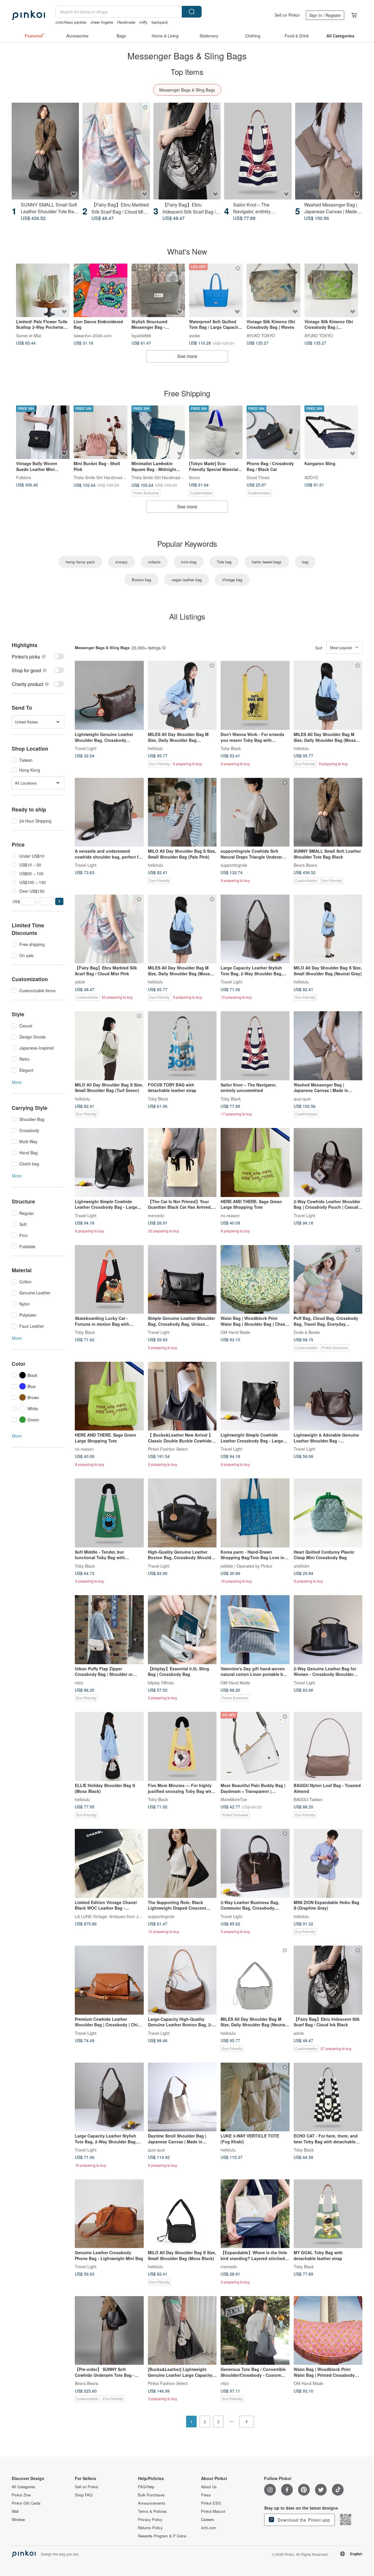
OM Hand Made (235, 1332)
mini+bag (189, 562)
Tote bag (224, 562)
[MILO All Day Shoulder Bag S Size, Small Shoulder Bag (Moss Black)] (182, 2214)
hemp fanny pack (80, 562)
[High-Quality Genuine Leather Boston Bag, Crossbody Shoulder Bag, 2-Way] (182, 1513)
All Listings (187, 616)
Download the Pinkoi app (303, 2520)
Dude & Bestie (307, 1332)
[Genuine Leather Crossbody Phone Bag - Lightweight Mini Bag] (109, 2214)
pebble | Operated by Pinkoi (246, 1566)
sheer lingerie (102, 22)
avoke (195, 335)
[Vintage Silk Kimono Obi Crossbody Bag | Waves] (273, 290)
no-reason (230, 1215)
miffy (143, 22)
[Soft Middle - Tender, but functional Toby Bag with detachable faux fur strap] (109, 1513)
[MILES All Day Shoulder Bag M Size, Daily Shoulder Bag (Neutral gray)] (255, 1980)
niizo (79, 1682)
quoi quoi (302, 1098)
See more (187, 356)
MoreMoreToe (234, 1799)
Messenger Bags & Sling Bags (187, 90)
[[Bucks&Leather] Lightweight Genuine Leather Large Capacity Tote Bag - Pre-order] (182, 2331)
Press (206, 2495)
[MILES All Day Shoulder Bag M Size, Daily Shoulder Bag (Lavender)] (182, 695)
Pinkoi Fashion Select (168, 1449)
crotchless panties (71, 22)
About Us (209, 2487)
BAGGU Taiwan (308, 1799)
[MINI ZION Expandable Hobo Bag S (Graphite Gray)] (328, 1863)
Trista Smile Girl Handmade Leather (107, 477)
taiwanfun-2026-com (93, 335)
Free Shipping (187, 393)
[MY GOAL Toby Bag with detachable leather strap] (328, 2214)
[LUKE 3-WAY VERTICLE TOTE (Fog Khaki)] (255, 2097)
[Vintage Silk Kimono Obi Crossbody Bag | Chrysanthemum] (331, 290)
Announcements (152, 2503)
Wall (15, 2511)
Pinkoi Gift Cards (26, 2503)
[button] (59, 901)
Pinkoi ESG (211, 2503)
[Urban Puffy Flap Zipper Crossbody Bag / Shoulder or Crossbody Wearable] (109, 1630)
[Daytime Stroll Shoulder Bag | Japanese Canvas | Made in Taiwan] (182, 2097)
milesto (154, 562)
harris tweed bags (267, 562)
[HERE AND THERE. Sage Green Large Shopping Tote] (255, 1163)
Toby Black (231, 748)
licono (194, 477)
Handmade (126, 22)
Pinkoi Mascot (213, 2511)
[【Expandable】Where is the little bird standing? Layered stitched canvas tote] (255, 2214)
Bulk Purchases (151, 2495)
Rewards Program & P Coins (162, 2536)
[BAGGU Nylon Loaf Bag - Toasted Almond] (328, 1746)
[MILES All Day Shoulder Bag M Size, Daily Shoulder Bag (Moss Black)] (328, 695)
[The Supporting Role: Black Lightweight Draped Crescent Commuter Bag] (182, 1863)
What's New (187, 251)
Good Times (258, 477)
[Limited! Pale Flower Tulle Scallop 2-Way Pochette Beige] (43, 290)
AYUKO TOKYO (261, 335)
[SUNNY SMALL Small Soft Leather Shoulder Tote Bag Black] (45, 151)
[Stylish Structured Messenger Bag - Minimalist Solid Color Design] (158, 290)
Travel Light (86, 748)
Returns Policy (150, 2528)
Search (192, 12)
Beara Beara (305, 865)
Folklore (24, 477)
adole (80, 982)
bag (305, 562)
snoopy (122, 562)
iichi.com (209, 2528)
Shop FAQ (84, 2495)
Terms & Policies (152, 2511)
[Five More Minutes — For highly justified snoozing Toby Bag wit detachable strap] (182, 1746)
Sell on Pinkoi (287, 15)
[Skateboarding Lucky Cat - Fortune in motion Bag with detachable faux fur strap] (109, 1280)
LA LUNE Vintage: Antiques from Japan (111, 1916)
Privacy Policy (150, 2520)
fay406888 (141, 335)
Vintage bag (232, 580)
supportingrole (234, 865)
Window (18, 2520)
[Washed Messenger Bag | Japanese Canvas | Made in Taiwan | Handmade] (329, 151)
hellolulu (155, 748)
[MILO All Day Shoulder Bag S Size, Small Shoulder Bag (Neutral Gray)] (328, 929)
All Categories (24, 2487)
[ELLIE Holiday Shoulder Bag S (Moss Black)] (109, 1746)
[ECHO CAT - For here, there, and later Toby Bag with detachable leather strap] (328, 2097)
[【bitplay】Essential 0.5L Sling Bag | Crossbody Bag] (182, 1630)
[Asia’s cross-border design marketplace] (28, 15)
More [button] (17, 1082)
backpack (160, 22)
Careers (208, 2520)
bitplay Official (161, 1682)
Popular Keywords (187, 543)
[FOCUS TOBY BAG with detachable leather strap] (182, 1046)
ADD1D (311, 477)
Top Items (187, 72)
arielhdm (302, 1566)
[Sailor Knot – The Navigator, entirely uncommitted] (258, 151)
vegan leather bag (187, 580)
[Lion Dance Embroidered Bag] (100, 290)
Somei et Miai (29, 335)
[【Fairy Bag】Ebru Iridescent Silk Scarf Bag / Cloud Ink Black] (187, 151)
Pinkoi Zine (21, 2495)
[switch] (38, 657)
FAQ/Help (146, 2487)
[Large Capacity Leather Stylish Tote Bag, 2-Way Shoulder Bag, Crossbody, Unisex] (255, 929)
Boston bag (141, 580)
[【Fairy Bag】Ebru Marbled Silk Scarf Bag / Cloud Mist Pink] (116, 151)
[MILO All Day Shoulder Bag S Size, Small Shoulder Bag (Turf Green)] (109, 1046)
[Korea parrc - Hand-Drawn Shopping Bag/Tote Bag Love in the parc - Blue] (255, 1513)
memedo (156, 1215)
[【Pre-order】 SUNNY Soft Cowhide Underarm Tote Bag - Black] (109, 2331)
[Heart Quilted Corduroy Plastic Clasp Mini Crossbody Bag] (328, 1513)
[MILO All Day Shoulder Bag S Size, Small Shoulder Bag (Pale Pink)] (182, 812)
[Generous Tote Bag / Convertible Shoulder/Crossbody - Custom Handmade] (255, 2331)
